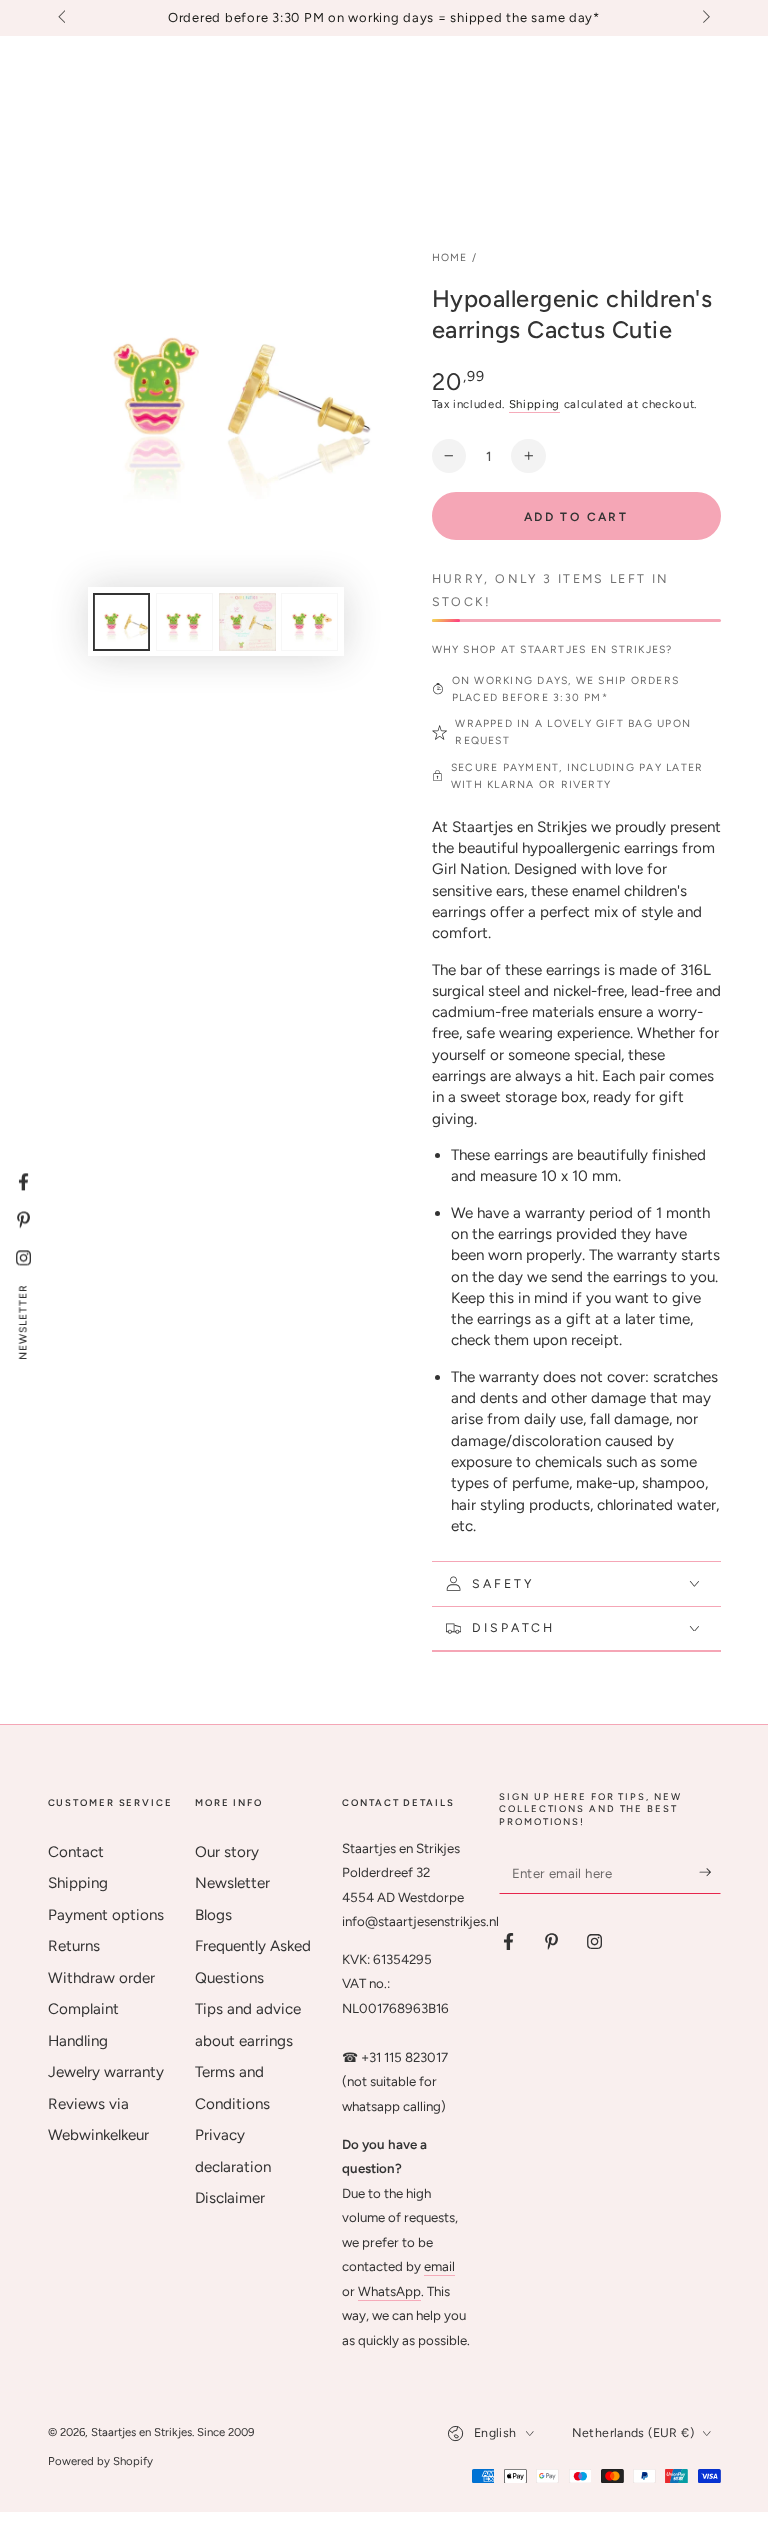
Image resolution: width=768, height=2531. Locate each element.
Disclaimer (230, 2198)
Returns (74, 1946)
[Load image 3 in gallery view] (247, 622)
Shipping (534, 404)
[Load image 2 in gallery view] (184, 622)
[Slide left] (64, 18)
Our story (227, 1852)
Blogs (213, 1915)
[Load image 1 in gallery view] (121, 622)
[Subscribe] (710, 1873)
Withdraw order (101, 1978)
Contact (76, 1852)
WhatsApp (389, 2291)
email (439, 2266)
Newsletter (232, 1883)
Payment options (106, 1915)
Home (450, 257)
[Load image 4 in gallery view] (309, 622)
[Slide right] (704, 18)
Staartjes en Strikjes (141, 2432)
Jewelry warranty (106, 2072)
